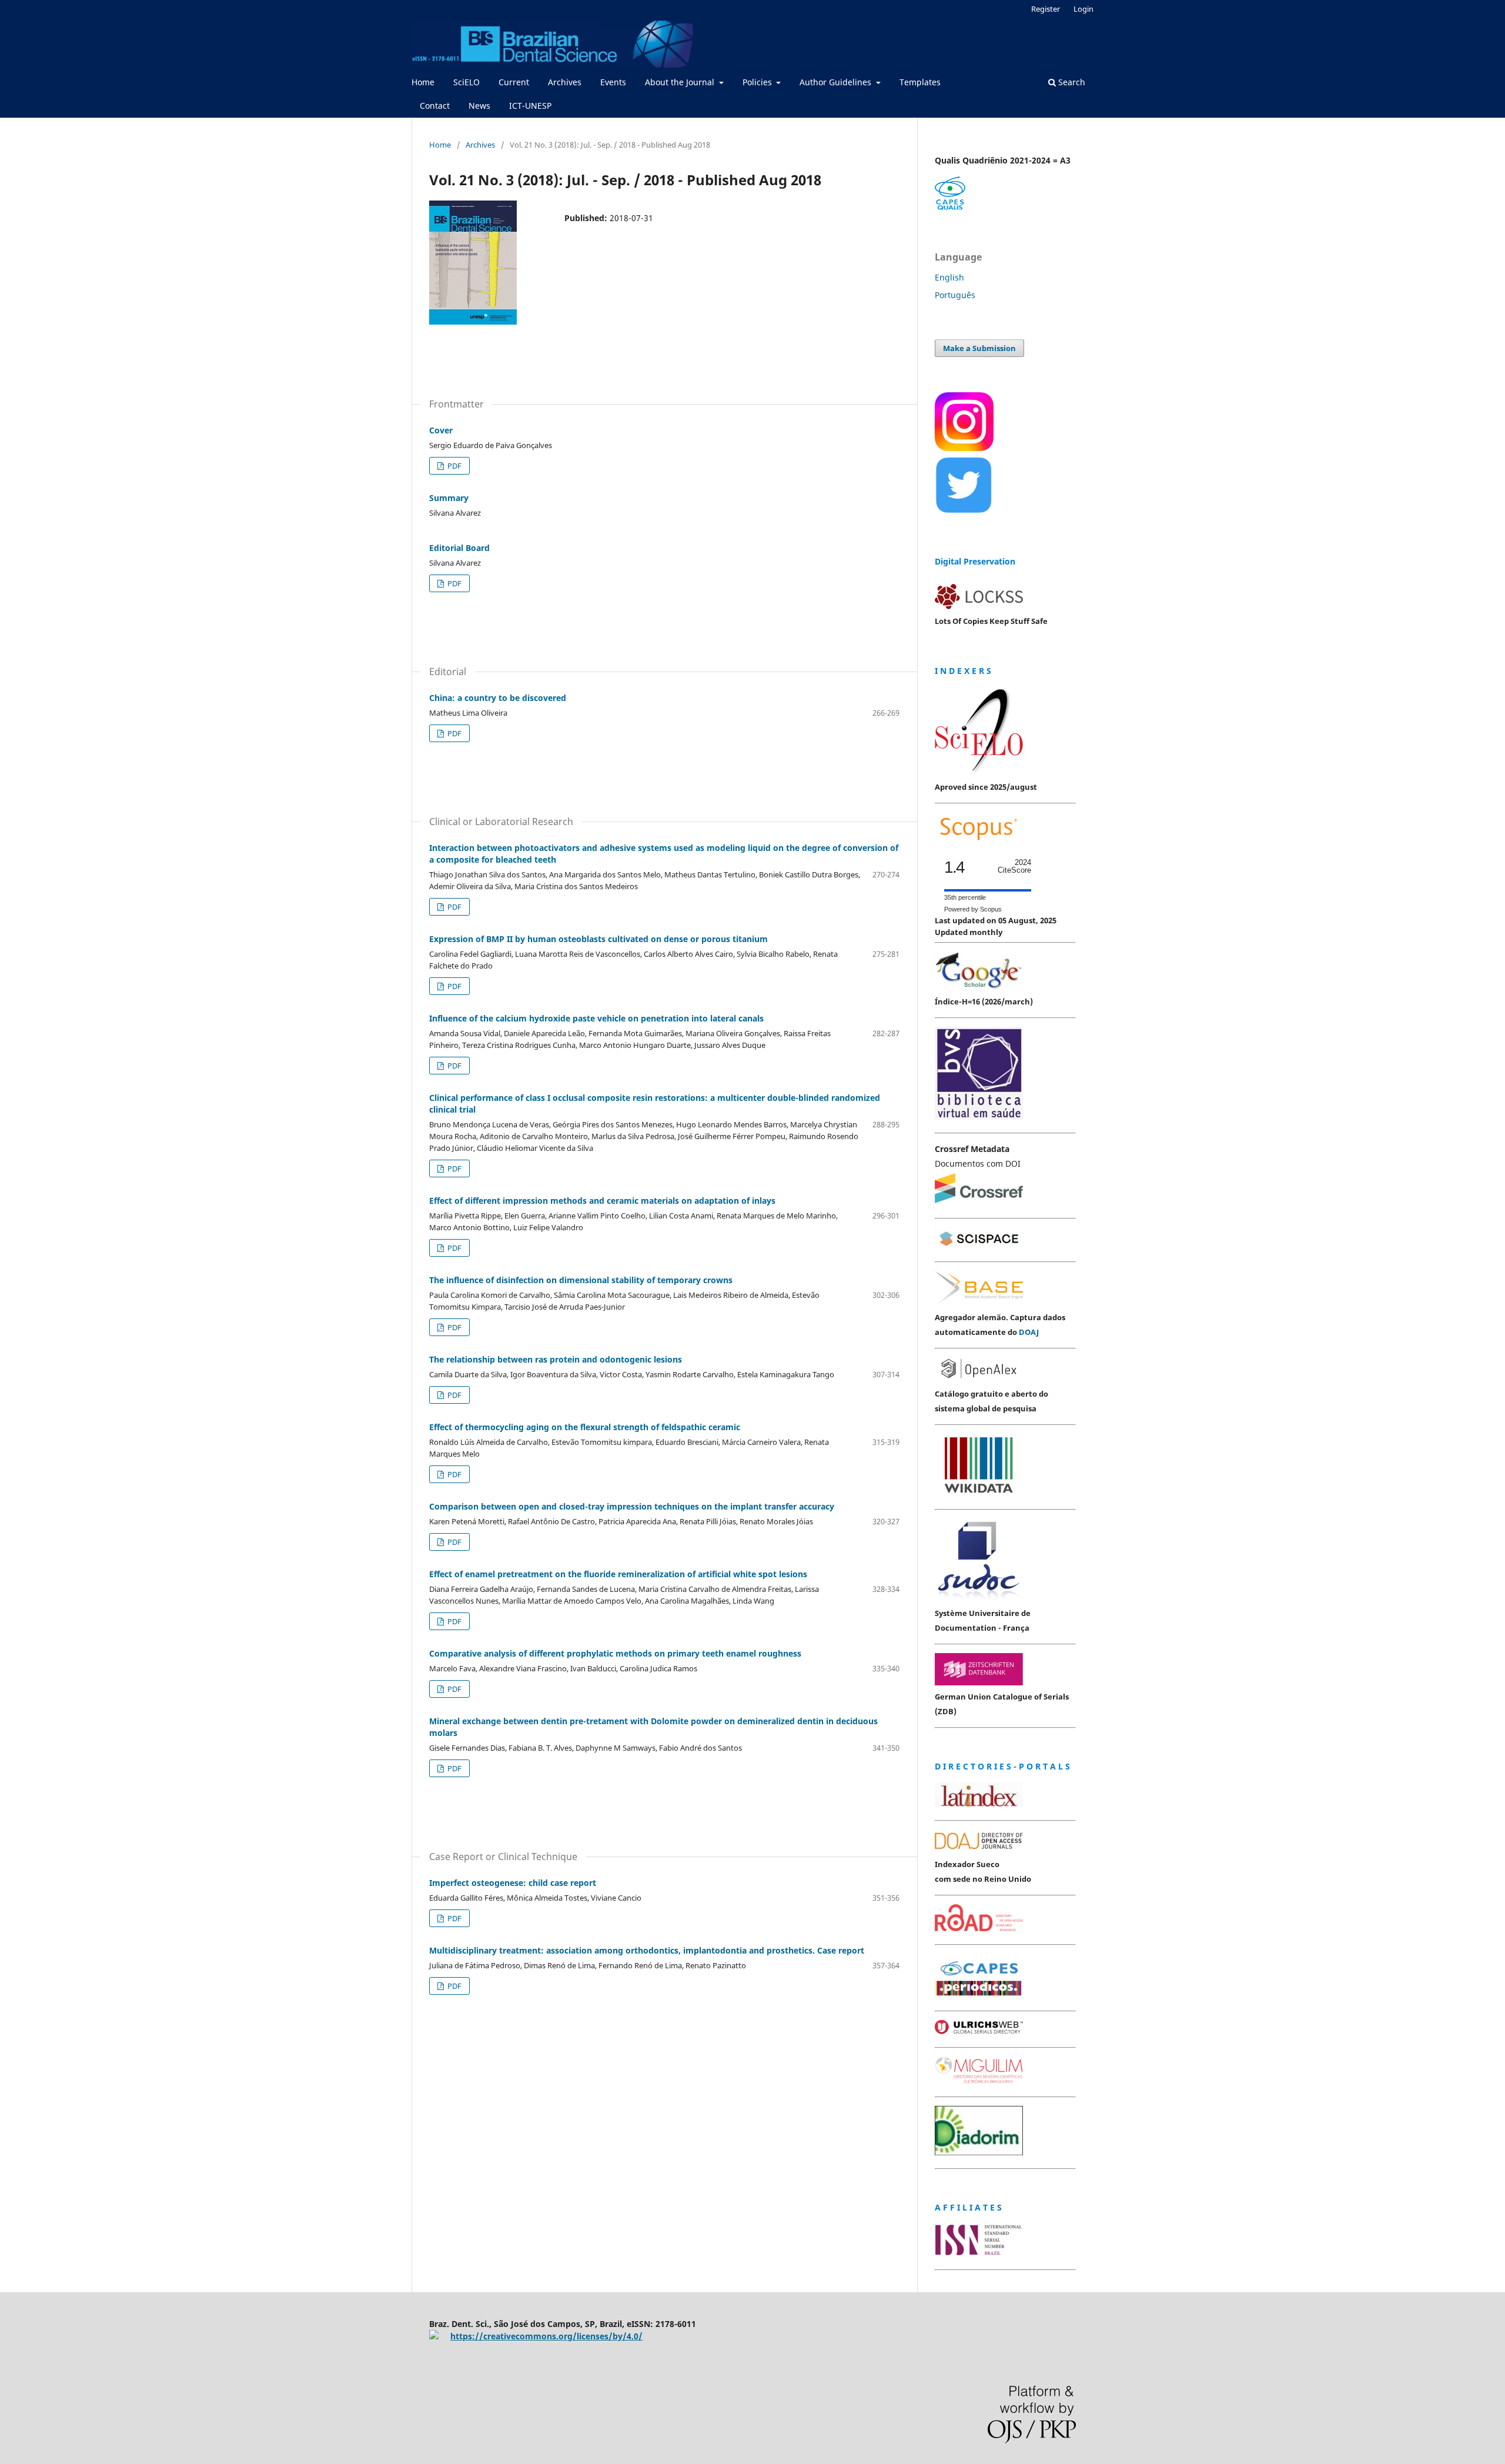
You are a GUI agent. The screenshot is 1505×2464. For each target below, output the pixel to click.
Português (955, 295)
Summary (449, 498)
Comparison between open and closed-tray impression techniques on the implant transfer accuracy (632, 1506)
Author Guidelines (837, 82)
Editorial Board (459, 548)
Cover (441, 430)
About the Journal (681, 82)
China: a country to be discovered (498, 698)
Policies (758, 82)
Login (1083, 9)
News (479, 106)
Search (1071, 82)
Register (1046, 9)
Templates (920, 82)
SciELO (466, 82)
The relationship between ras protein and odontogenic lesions (556, 1359)
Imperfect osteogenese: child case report (513, 1883)
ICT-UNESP (530, 106)
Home (423, 82)
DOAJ (1029, 1332)
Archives (565, 82)
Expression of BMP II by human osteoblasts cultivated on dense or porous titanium (598, 939)
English (949, 277)
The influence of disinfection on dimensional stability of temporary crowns (581, 1280)
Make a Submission (979, 348)
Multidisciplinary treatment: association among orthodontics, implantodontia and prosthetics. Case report (647, 1950)
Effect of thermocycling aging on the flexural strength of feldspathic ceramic (585, 1427)
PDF (454, 466)
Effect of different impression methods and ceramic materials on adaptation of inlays (602, 1201)
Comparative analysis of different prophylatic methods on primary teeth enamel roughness (615, 1653)
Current (514, 82)
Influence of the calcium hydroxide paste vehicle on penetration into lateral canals (596, 1018)
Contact (435, 106)
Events (613, 82)
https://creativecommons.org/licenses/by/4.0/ (546, 2336)
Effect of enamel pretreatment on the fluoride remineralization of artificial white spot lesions (618, 1574)
